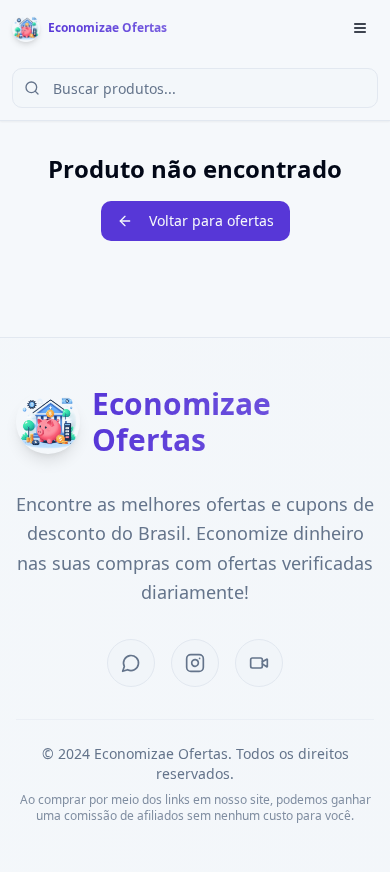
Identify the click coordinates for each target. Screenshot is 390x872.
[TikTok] (259, 663)
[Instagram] (195, 663)
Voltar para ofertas (211, 220)
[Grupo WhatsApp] (131, 663)
